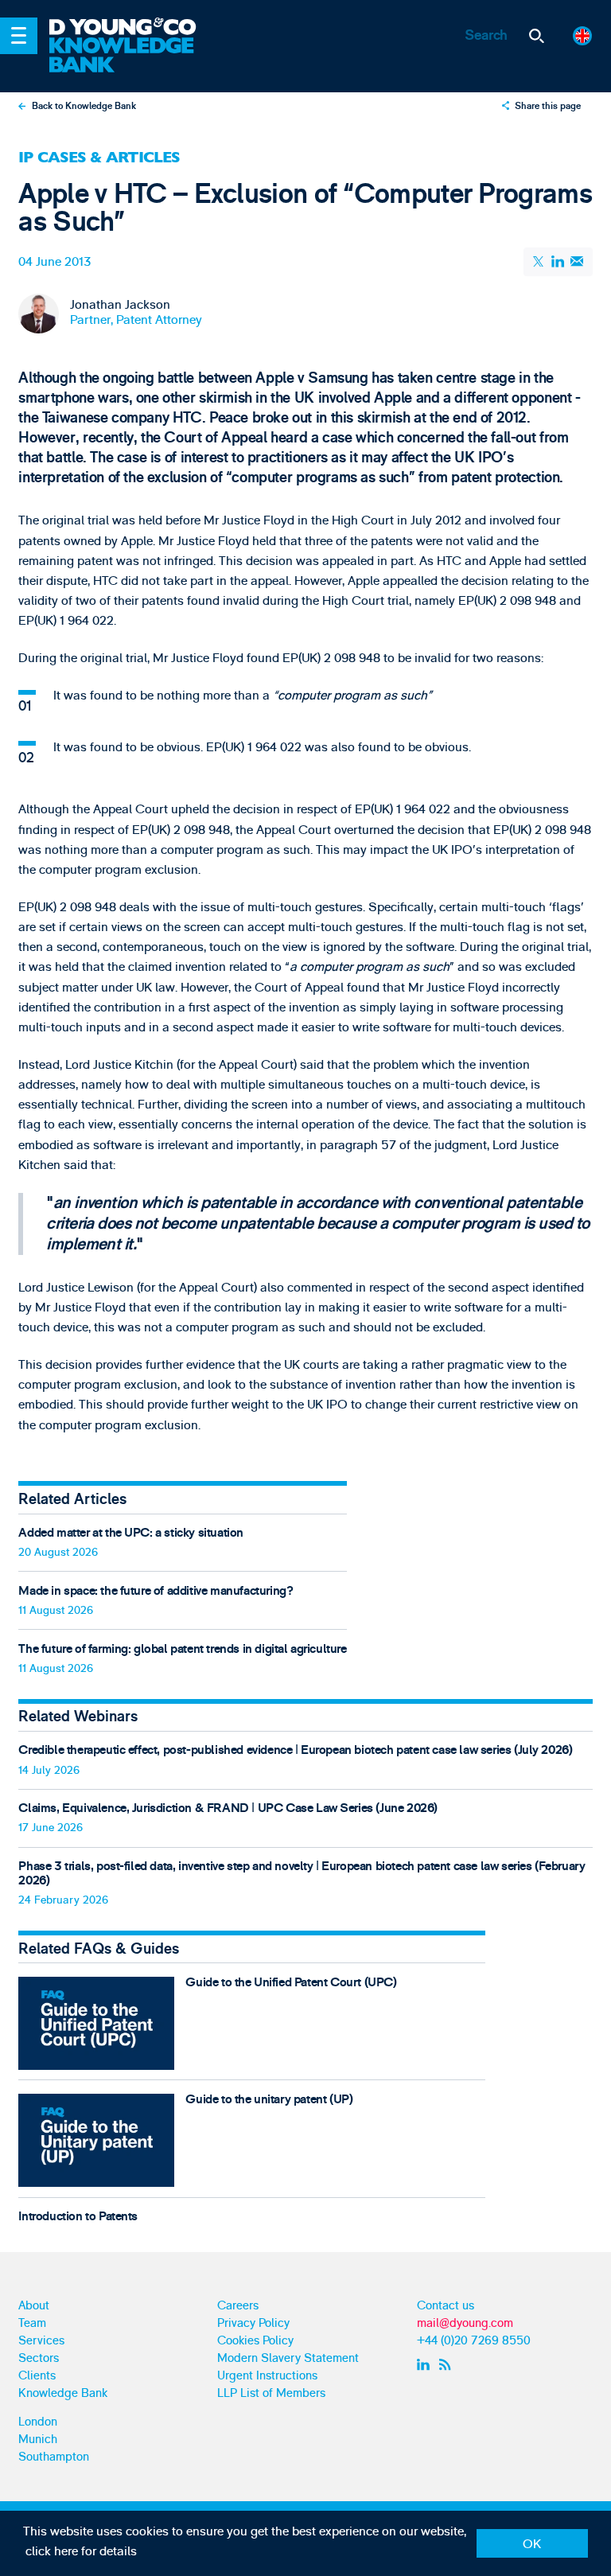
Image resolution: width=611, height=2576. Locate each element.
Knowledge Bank (63, 2393)
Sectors (39, 2358)
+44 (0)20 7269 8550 (474, 2341)
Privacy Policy (253, 2323)
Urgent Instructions (267, 2376)
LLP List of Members (271, 2393)
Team (32, 2323)
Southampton (54, 2457)
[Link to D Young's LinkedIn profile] (425, 2365)
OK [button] (532, 2544)
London (38, 2422)
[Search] (537, 36)
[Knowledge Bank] (133, 56)
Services (41, 2341)
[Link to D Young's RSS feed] (448, 2365)
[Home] (133, 28)
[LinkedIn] (558, 261)
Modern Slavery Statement (288, 2358)
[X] (539, 262)
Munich (38, 2440)
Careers (238, 2306)
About (34, 2306)
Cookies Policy (255, 2341)
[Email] (576, 261)
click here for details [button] (81, 2551)
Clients (37, 2376)
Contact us (446, 2306)
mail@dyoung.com (465, 2323)
